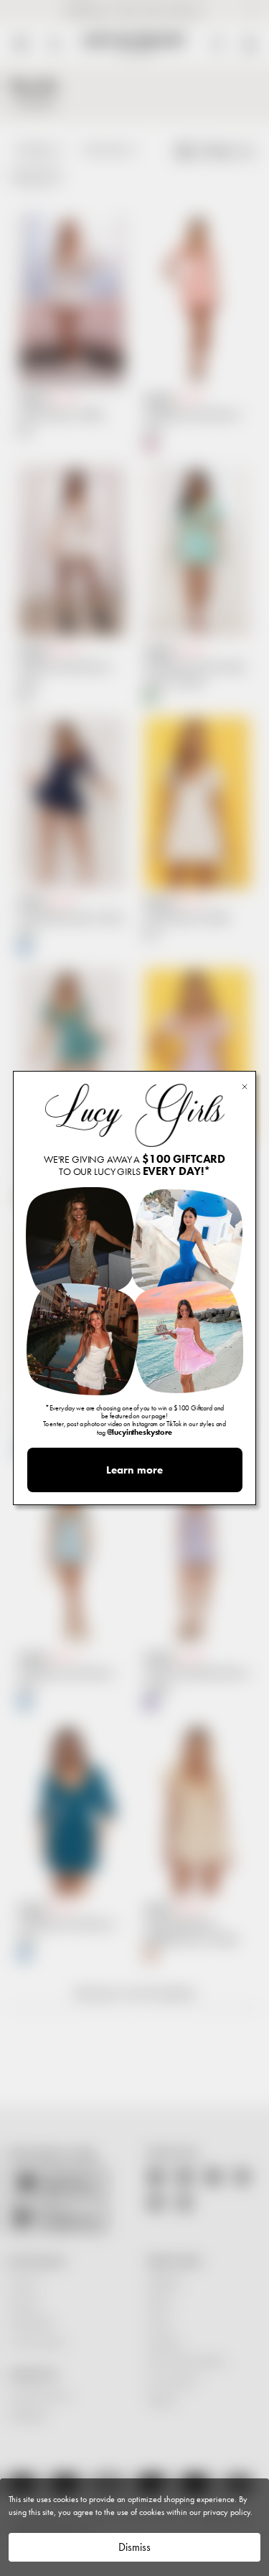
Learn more (134, 1470)
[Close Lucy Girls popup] (245, 1086)
